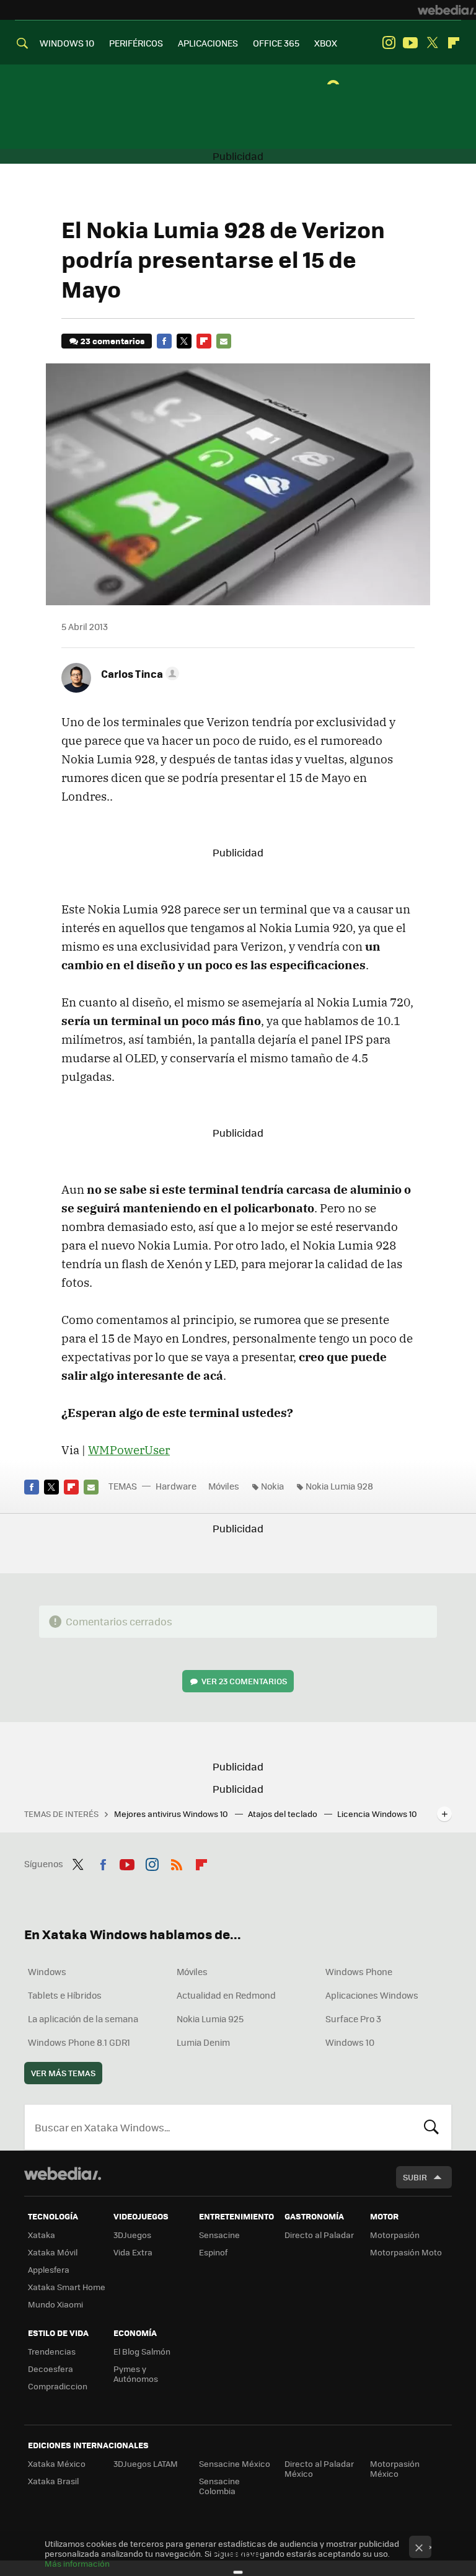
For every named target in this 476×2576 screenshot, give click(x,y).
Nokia (272, 1486)
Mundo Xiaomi (55, 2304)
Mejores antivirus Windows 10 (172, 1814)
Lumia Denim (203, 2042)
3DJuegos (132, 2235)
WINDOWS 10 (67, 43)
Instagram (389, 43)
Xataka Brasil (53, 2481)
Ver (244, 1681)
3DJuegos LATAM (146, 2463)
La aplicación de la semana (83, 2019)
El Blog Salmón (142, 2351)
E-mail (224, 341)
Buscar (431, 2127)
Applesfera (49, 2269)
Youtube (410, 43)
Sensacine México (235, 2463)
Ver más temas (63, 2073)
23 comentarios (112, 341)
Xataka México (57, 2463)
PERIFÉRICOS (136, 43)
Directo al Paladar (319, 2235)
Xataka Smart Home (67, 2287)
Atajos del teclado (284, 1814)
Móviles (224, 1486)
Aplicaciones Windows (372, 1995)
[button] (138, 673)
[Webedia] (447, 10)
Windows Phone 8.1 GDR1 (79, 2042)
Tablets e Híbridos (65, 1995)
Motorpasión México (395, 2468)
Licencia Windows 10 (377, 1814)
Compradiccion (58, 2386)
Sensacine (219, 2235)
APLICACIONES (208, 43)
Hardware (176, 1486)
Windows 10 (350, 2042)
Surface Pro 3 (353, 2019)
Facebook (164, 341)
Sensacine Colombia (219, 2486)
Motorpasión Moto (406, 2252)
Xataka (42, 2235)
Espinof (213, 2252)
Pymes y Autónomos (136, 2374)
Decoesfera (51, 2369)
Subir (415, 2177)
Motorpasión (395, 2235)
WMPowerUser (129, 1450)
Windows (47, 1971)
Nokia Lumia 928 (339, 1486)
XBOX (326, 43)
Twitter (432, 43)
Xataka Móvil (53, 2252)
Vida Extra (133, 2252)
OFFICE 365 (276, 43)
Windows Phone (359, 1971)
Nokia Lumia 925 (210, 2019)
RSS (177, 1862)
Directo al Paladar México (319, 2468)
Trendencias (52, 2351)
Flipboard (454, 43)
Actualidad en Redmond (226, 1995)
